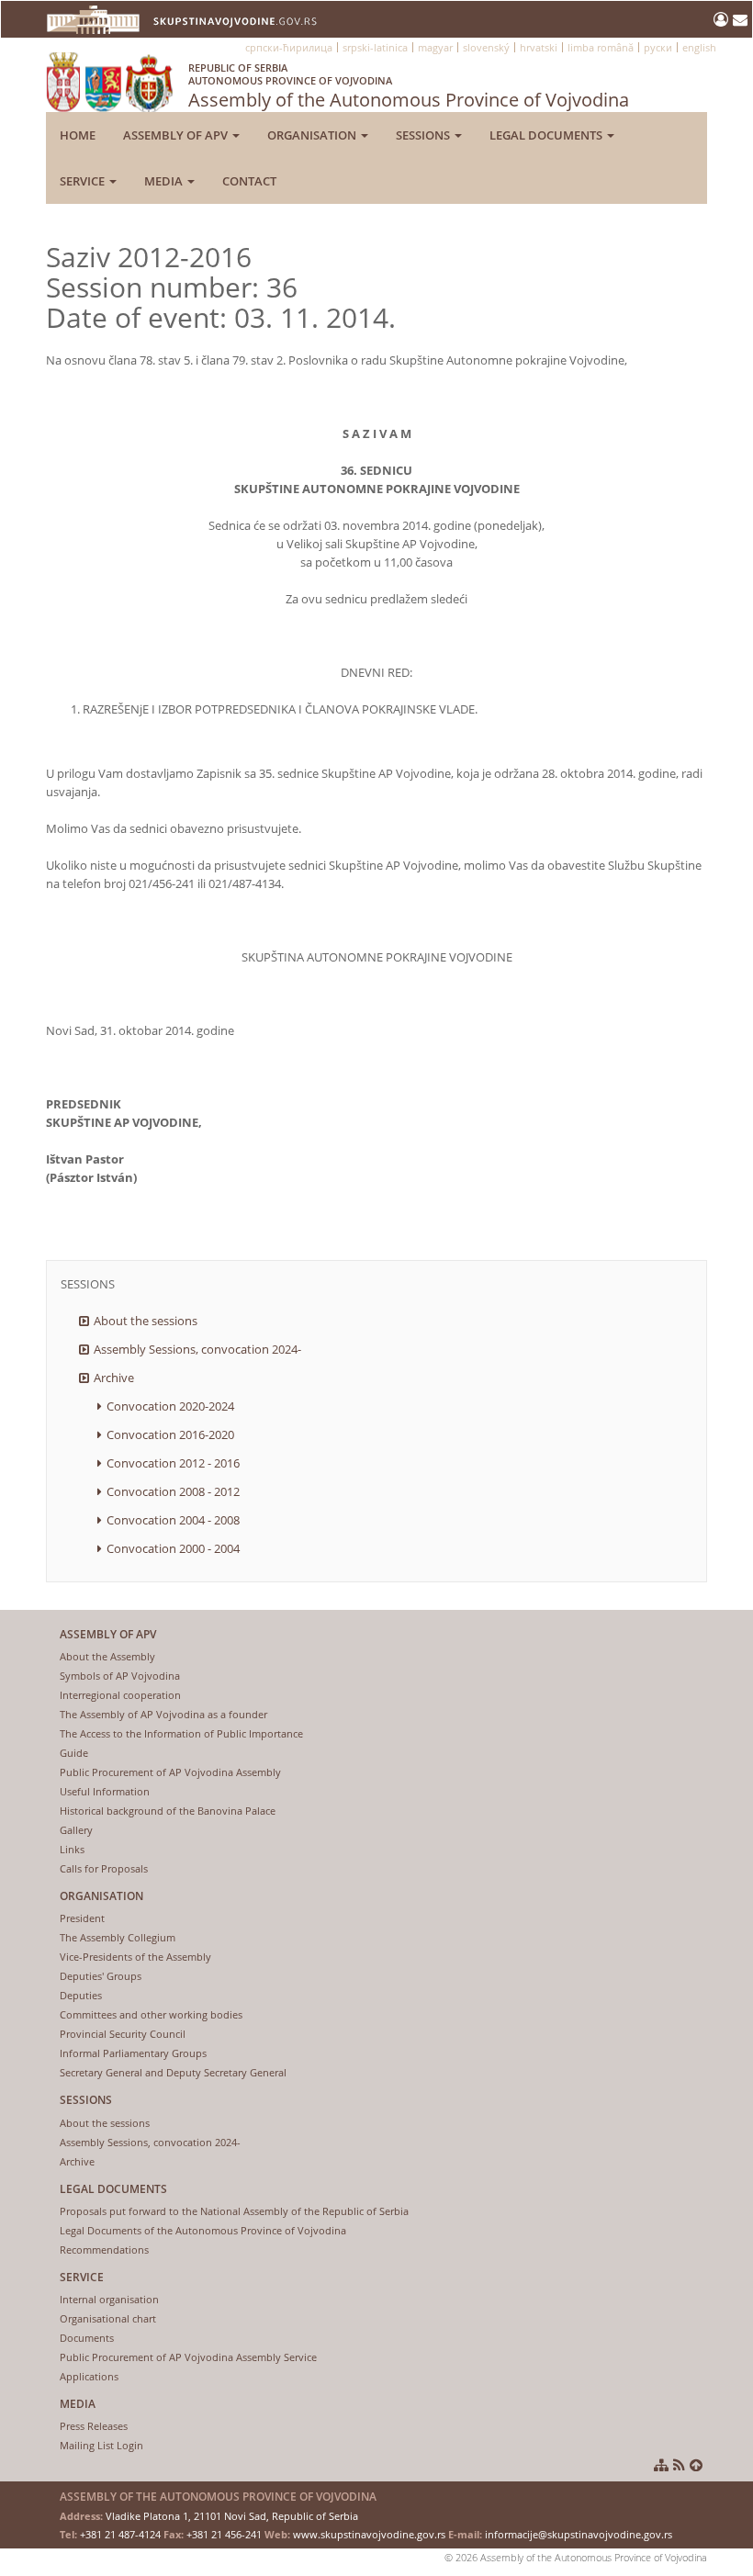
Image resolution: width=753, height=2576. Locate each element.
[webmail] (740, 19)
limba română (601, 47)
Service (84, 181)
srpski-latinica (375, 47)
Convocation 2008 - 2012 (173, 1491)
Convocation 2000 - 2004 (173, 1548)
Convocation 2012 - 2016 (173, 1463)
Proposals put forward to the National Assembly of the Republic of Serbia (234, 2211)
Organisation (313, 135)
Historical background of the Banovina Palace (168, 1811)
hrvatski (539, 47)
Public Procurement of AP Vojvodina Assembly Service (188, 2357)
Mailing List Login (101, 2445)
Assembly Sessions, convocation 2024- (197, 1349)
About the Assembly (107, 1656)
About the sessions (146, 1321)
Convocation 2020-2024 (170, 1406)
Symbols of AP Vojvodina (120, 1676)
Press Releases (94, 2426)
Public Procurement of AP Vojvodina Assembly (170, 1772)
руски (658, 47)
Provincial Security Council (123, 2034)
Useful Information (105, 1791)
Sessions (424, 135)
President (82, 1918)
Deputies (81, 1995)
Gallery (76, 1830)
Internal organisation (109, 2299)
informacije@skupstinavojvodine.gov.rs (579, 2534)
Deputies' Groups (101, 1976)
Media (165, 181)
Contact (249, 181)
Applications (89, 2376)
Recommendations (104, 2250)
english (699, 47)
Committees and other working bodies (151, 2014)
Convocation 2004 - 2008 (173, 1520)
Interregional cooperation (120, 1695)
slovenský (486, 47)
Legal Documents (547, 135)
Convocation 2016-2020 (170, 1434)
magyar (435, 47)
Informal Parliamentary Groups (133, 2053)
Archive (114, 1378)
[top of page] (696, 2465)
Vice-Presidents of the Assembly (135, 1957)
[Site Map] (661, 2465)
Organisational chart (108, 2318)
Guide (74, 1753)
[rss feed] (679, 2465)
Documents (87, 2338)
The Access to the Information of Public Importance (181, 1733)
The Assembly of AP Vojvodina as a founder (163, 1714)
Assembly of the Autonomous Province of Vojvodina (409, 86)
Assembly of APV (177, 135)
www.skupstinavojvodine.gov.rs (369, 2534)
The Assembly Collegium (118, 1937)
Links (72, 1849)
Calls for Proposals (104, 1868)
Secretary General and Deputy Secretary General (173, 2072)
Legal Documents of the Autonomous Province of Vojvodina (203, 2230)
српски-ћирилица (289, 47)
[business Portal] (723, 19)
